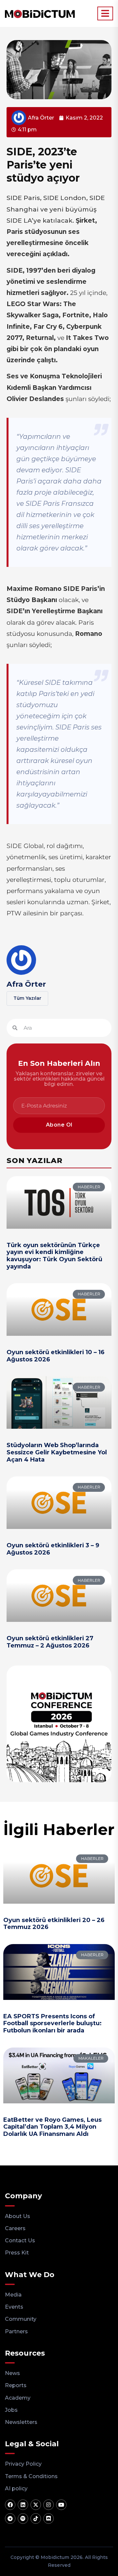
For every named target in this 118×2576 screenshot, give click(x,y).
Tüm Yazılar (27, 998)
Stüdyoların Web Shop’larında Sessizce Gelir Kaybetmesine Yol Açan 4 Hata (57, 1452)
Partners (16, 2331)
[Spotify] (23, 2519)
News (12, 2373)
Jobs (11, 2410)
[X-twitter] (36, 2505)
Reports (16, 2385)
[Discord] (49, 2519)
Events (14, 2307)
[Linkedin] (23, 2505)
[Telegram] (10, 2519)
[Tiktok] (36, 2519)
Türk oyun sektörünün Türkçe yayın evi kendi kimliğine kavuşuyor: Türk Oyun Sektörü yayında (54, 1256)
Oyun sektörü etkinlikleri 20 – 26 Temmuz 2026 (54, 1924)
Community (21, 2319)
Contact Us (20, 2240)
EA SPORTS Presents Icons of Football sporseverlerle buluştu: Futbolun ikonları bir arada (52, 2023)
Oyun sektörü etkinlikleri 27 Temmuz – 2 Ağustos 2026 (50, 1642)
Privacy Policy (23, 2464)
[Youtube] (61, 2505)
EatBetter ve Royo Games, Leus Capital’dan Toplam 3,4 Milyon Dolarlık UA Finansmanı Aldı (52, 2127)
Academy (18, 2398)
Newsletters (21, 2422)
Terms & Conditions (31, 2476)
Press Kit (17, 2253)
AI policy (16, 2488)
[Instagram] (49, 2505)
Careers (15, 2228)
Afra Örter (26, 984)
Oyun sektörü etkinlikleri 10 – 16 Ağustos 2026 (56, 1356)
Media (13, 2295)
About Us (18, 2216)
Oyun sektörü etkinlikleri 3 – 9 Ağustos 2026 (53, 1549)
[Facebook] (10, 2505)
